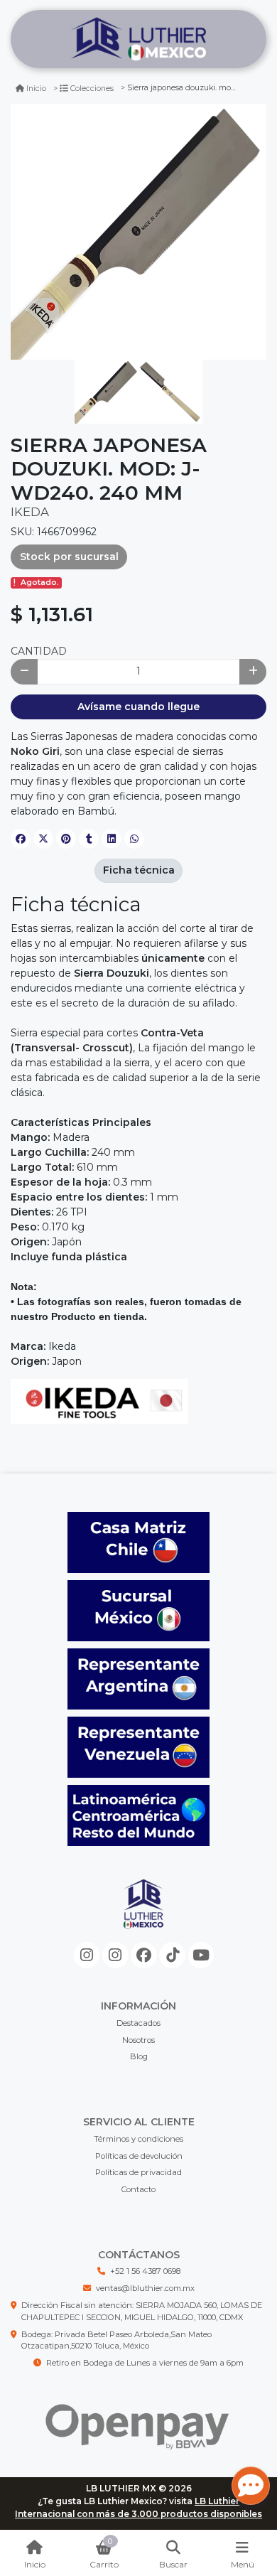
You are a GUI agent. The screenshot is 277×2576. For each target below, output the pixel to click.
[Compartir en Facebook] (21, 839)
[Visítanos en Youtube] (201, 1955)
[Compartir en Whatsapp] (134, 839)
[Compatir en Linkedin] (112, 839)
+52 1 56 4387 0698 (145, 2271)
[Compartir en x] (43, 839)
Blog (139, 2056)
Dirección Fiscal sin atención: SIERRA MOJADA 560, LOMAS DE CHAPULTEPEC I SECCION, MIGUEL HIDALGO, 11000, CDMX (142, 2311)
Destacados (138, 2023)
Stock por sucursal (69, 557)
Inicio (36, 88)
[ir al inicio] (144, 1916)
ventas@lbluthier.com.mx (145, 2288)
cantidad (39, 651)
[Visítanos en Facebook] (144, 1955)
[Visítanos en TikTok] (172, 1955)
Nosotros (138, 2040)
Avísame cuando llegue (138, 707)
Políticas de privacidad (138, 2172)
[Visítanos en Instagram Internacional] (115, 1955)
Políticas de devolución (139, 2156)
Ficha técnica (139, 870)
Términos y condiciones (138, 2139)
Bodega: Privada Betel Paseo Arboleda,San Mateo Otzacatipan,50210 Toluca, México (116, 2340)
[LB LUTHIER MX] (138, 39)
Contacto (138, 2189)
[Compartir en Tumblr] (89, 839)
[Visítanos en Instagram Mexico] (87, 1955)
